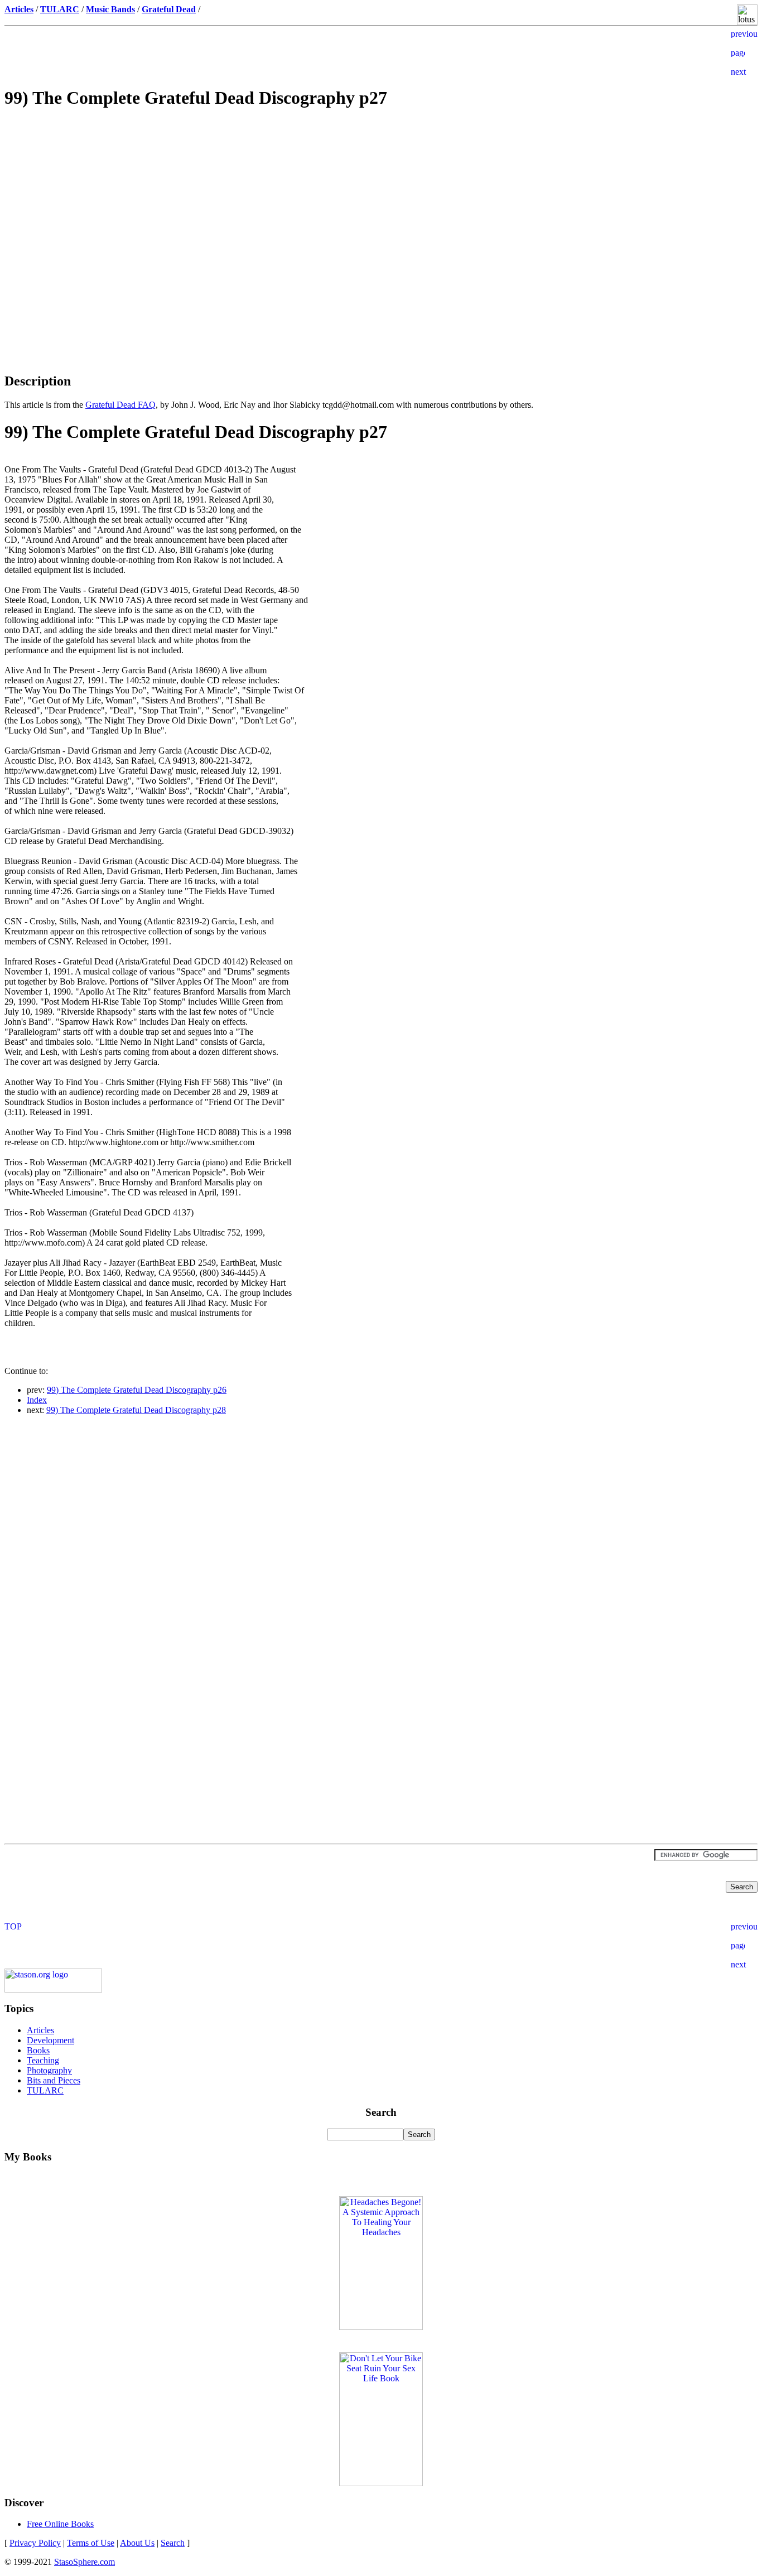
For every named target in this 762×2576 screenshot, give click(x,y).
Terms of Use (91, 2543)
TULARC (45, 2090)
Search (173, 2543)
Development (50, 2040)
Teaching (43, 2060)
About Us (137, 2543)
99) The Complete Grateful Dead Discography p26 (137, 1390)
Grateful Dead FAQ (120, 405)
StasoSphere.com (85, 2562)
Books (38, 2050)
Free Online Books (60, 2524)
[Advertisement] (381, 199)
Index (37, 1400)
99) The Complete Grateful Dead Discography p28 (136, 1410)
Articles (40, 2030)
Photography (49, 2070)
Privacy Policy (35, 2543)
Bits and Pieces (54, 2080)
